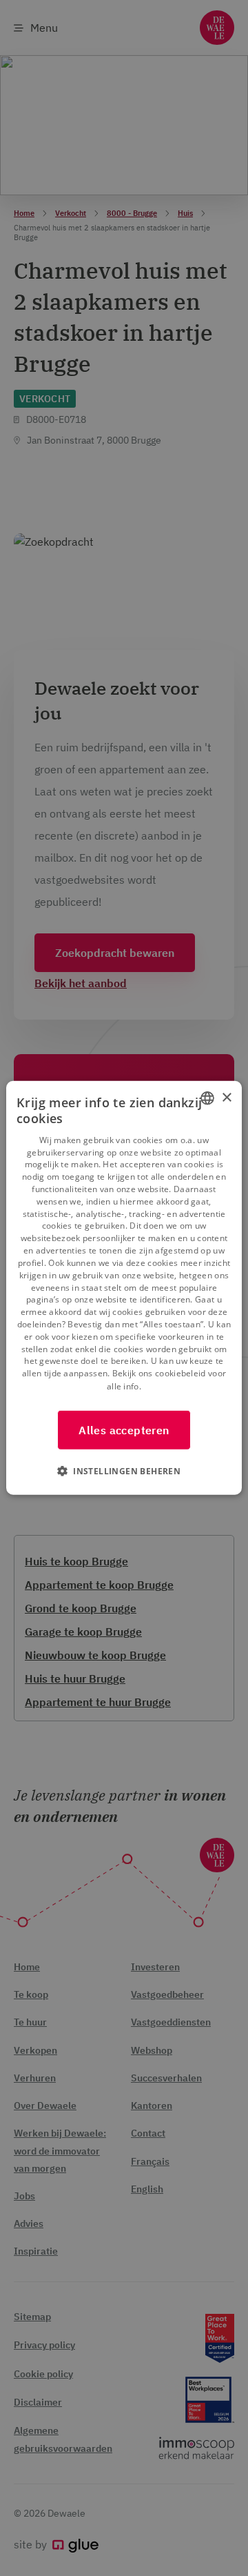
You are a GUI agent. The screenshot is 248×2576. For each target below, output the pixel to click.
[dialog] (124, 1288)
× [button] (226, 1097)
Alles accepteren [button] (124, 1430)
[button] (124, 1471)
